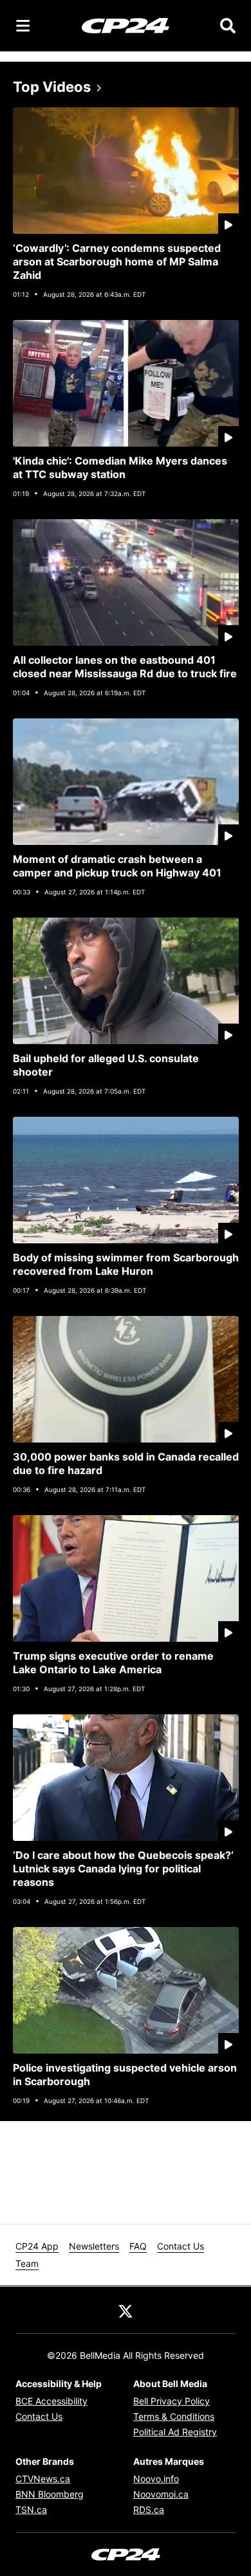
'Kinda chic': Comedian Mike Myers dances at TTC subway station (120, 467)
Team (27, 2263)
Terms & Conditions (174, 2416)
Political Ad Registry (175, 2432)
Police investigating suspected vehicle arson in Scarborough (125, 2074)
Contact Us (181, 2246)
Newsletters (94, 2246)
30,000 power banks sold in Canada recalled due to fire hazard (126, 1463)
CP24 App (37, 2246)
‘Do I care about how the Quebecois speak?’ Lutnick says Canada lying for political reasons (123, 1869)
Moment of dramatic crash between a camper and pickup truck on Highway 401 (117, 866)
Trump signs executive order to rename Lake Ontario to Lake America (113, 1663)
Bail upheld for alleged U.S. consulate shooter (106, 1065)
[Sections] (23, 26)
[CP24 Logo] (126, 25)
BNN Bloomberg (50, 2494)
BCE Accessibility (51, 2401)
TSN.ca (31, 2509)
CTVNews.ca (43, 2479)
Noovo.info (156, 2479)
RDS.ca (149, 2509)
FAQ (138, 2246)
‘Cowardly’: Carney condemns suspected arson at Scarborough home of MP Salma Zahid (117, 262)
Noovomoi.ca (161, 2494)
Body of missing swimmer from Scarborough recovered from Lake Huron (126, 1264)
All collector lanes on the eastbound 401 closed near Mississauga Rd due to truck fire (125, 667)
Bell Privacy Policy (172, 2401)
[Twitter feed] (126, 2310)
